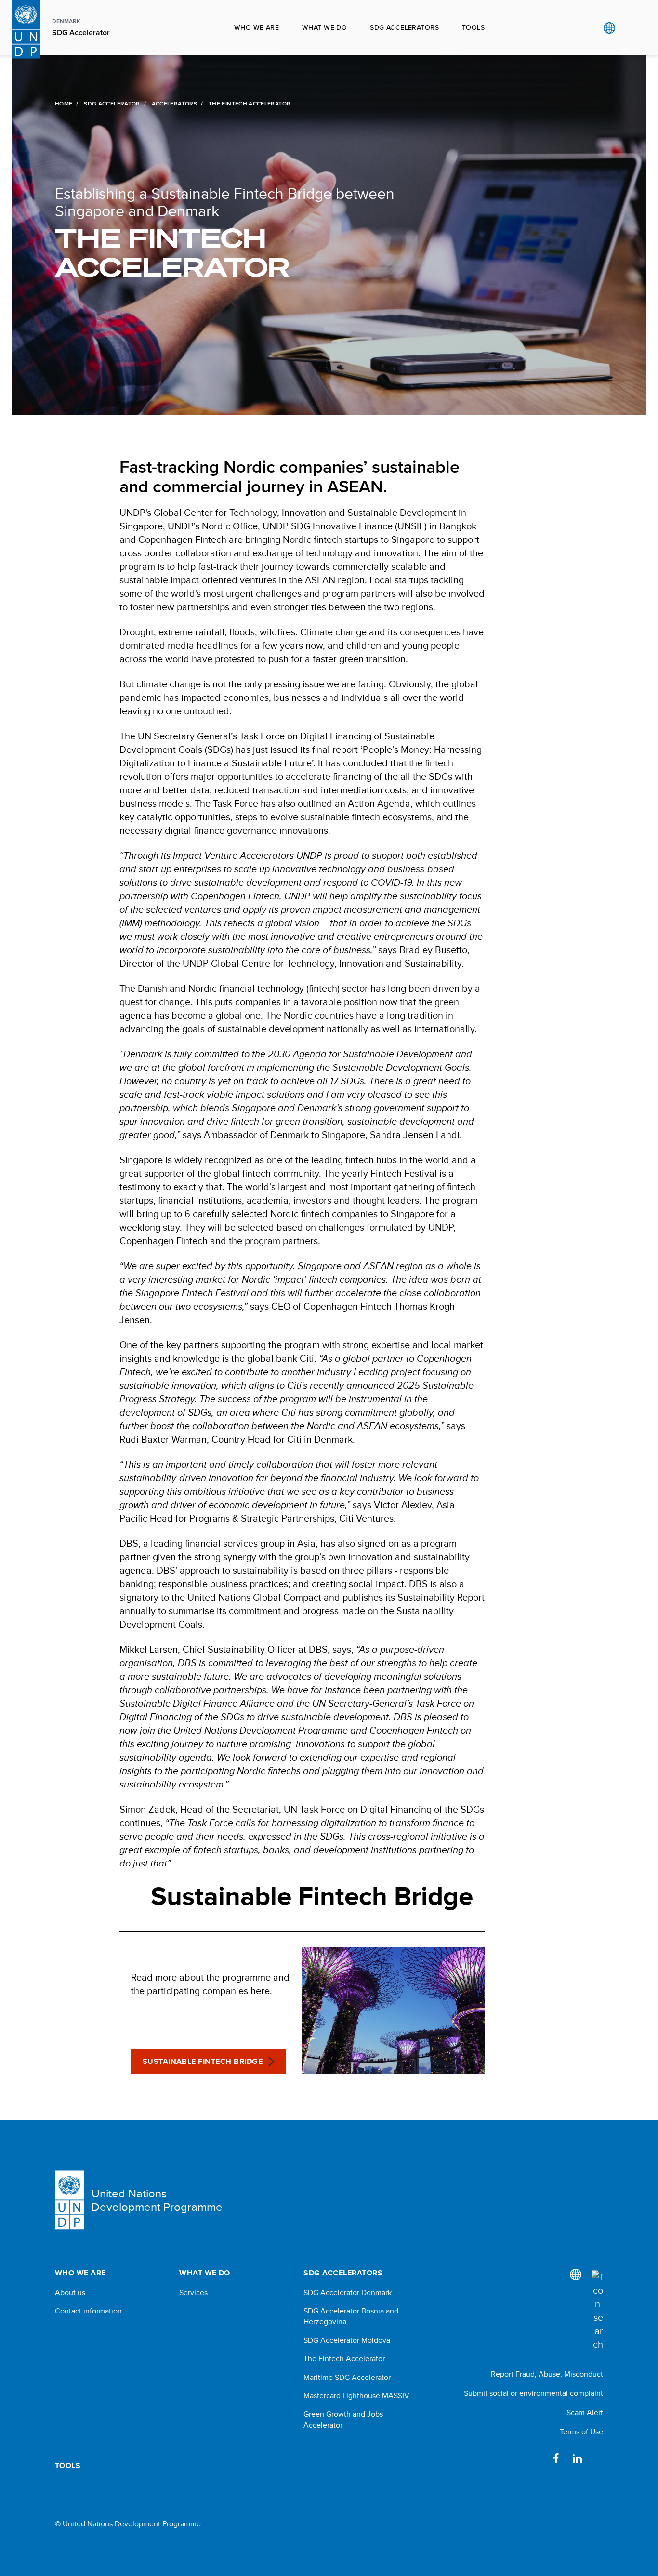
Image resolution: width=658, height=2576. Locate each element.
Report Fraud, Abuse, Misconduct (547, 2374)
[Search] (597, 2311)
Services (193, 2293)
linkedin (577, 2458)
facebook (556, 2458)
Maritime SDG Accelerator (347, 2378)
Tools (473, 27)
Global (609, 28)
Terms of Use (581, 2432)
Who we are (257, 27)
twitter (598, 2458)
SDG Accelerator (112, 104)
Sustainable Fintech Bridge (203, 2061)
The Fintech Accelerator (344, 2359)
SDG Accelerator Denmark (348, 2293)
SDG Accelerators (404, 27)
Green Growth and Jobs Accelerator (343, 2419)
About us (70, 2293)
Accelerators (174, 104)
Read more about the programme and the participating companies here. (210, 1984)
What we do (324, 27)
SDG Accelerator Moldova (347, 2340)
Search (629, 28)
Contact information (88, 2311)
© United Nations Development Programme (128, 2524)
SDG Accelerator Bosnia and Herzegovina (351, 2316)
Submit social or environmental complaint (533, 2393)
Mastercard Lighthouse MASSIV (356, 2396)
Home (64, 104)
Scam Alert (585, 2412)
